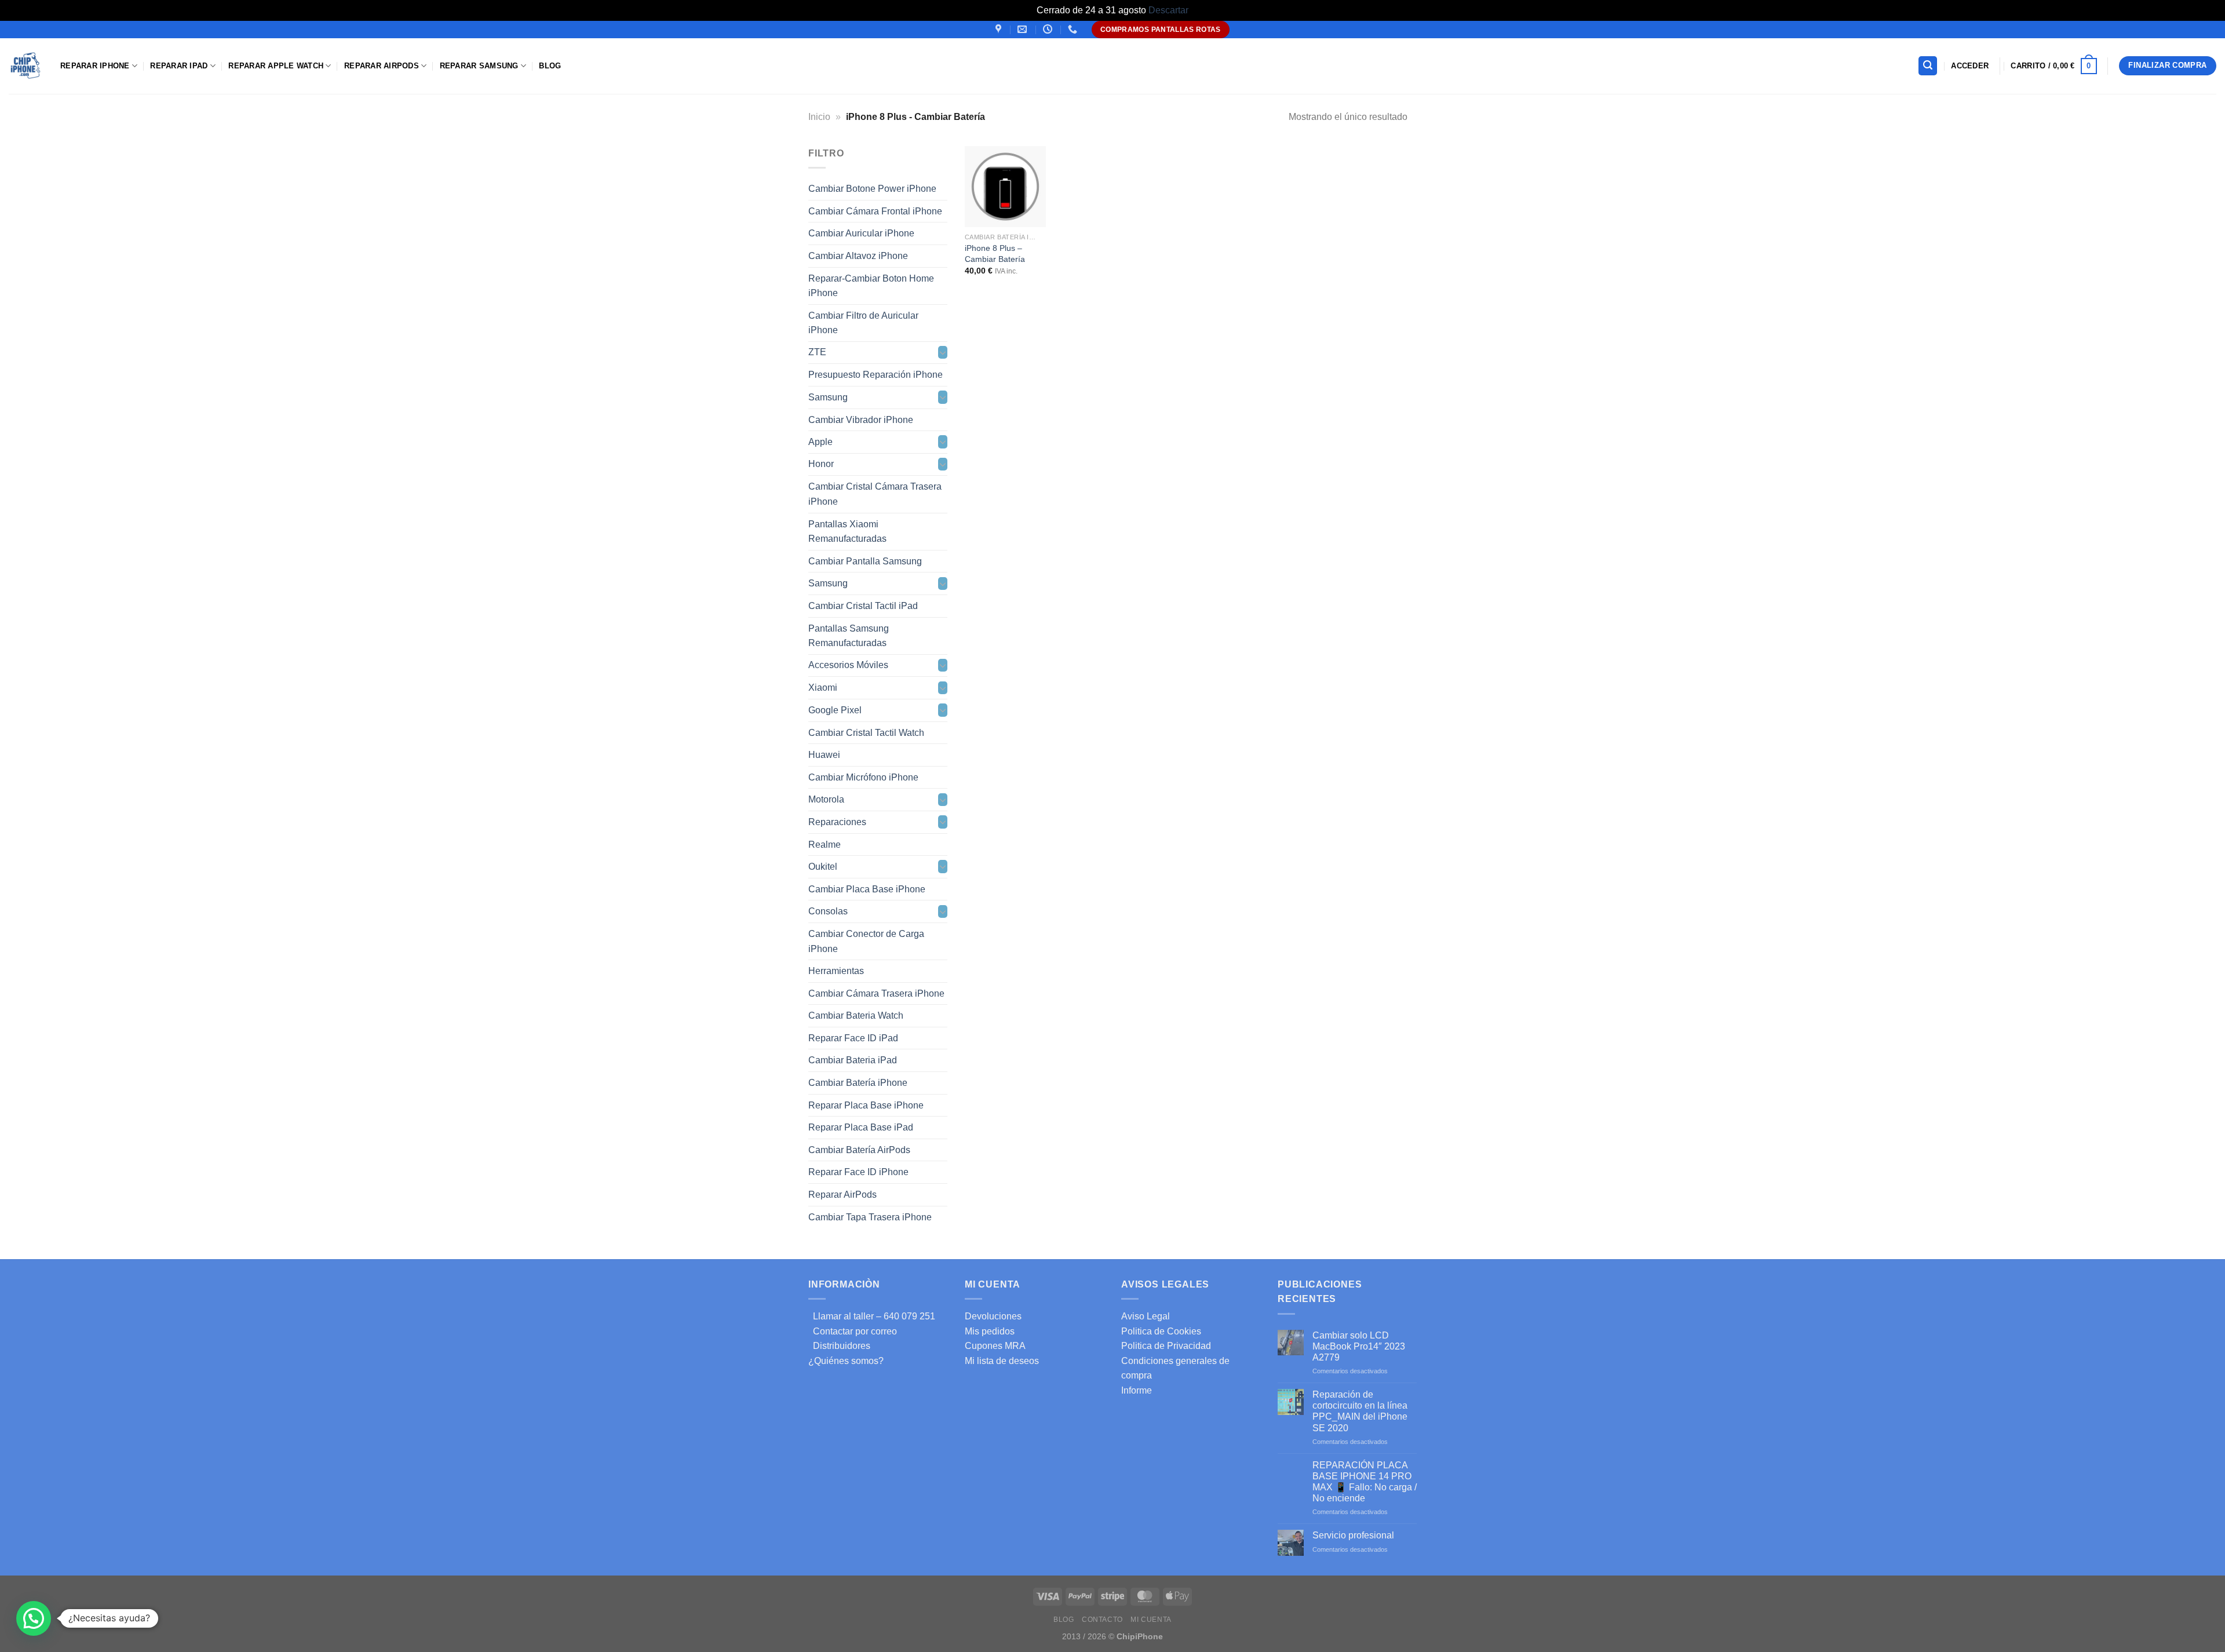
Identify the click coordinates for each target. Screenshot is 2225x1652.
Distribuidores (839, 1346)
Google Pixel (835, 710)
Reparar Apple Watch (276, 66)
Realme (825, 844)
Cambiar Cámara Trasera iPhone (876, 993)
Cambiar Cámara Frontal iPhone (875, 211)
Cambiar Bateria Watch (856, 1015)
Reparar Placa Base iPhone (866, 1105)
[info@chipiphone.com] (1024, 29)
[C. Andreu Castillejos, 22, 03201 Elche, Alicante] (1000, 29)
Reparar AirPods (382, 66)
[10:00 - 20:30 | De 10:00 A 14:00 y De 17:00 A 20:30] (1049, 29)
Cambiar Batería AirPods (859, 1149)
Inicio (819, 117)
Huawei (824, 755)
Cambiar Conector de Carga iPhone (866, 941)
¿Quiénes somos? (846, 1361)
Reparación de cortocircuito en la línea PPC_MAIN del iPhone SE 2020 (1360, 1411)
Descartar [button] (1168, 10)
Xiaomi (823, 688)
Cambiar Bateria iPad (853, 1060)
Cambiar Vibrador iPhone (861, 419)
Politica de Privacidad (1166, 1346)
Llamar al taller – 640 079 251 (872, 1316)
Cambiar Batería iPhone (858, 1083)
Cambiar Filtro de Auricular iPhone (863, 322)
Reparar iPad (179, 66)
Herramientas (836, 971)
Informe (1137, 1390)
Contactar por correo (853, 1331)
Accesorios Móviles (848, 665)
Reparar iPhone (95, 66)
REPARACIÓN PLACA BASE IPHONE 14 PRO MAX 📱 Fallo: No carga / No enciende (1365, 1482)
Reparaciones (837, 822)
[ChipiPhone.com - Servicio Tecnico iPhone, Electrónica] (26, 66)
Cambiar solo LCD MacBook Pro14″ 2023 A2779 (1359, 1346)
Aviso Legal (1146, 1316)
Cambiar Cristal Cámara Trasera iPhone (875, 494)
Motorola (826, 799)
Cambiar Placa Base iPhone (867, 889)
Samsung (828, 397)
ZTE (817, 352)
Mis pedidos (990, 1331)
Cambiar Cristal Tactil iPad (863, 606)
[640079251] (1074, 29)
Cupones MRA (995, 1346)
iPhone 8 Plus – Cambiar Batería (995, 254)
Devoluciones (993, 1316)
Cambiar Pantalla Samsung (865, 561)
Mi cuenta (1151, 1620)
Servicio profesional (1353, 1535)
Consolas (828, 911)
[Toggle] (943, 352)
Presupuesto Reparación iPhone (876, 375)
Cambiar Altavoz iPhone (858, 256)
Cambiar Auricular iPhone (861, 233)
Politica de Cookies (1161, 1331)
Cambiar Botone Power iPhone (872, 189)
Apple (820, 442)
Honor (821, 464)
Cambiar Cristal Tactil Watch (866, 732)
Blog (550, 66)
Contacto (1102, 1620)
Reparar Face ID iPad (853, 1037)
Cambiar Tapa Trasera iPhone (870, 1217)
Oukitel (823, 867)
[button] (34, 1618)
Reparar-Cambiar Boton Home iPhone (871, 285)
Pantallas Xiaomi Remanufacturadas (847, 531)
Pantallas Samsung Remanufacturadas (849, 635)
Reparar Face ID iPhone (858, 1172)
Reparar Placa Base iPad (861, 1127)
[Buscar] (1928, 66)
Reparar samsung (479, 66)
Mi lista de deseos (1002, 1361)
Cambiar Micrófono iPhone (863, 777)
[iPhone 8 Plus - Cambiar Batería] (1005, 187)
